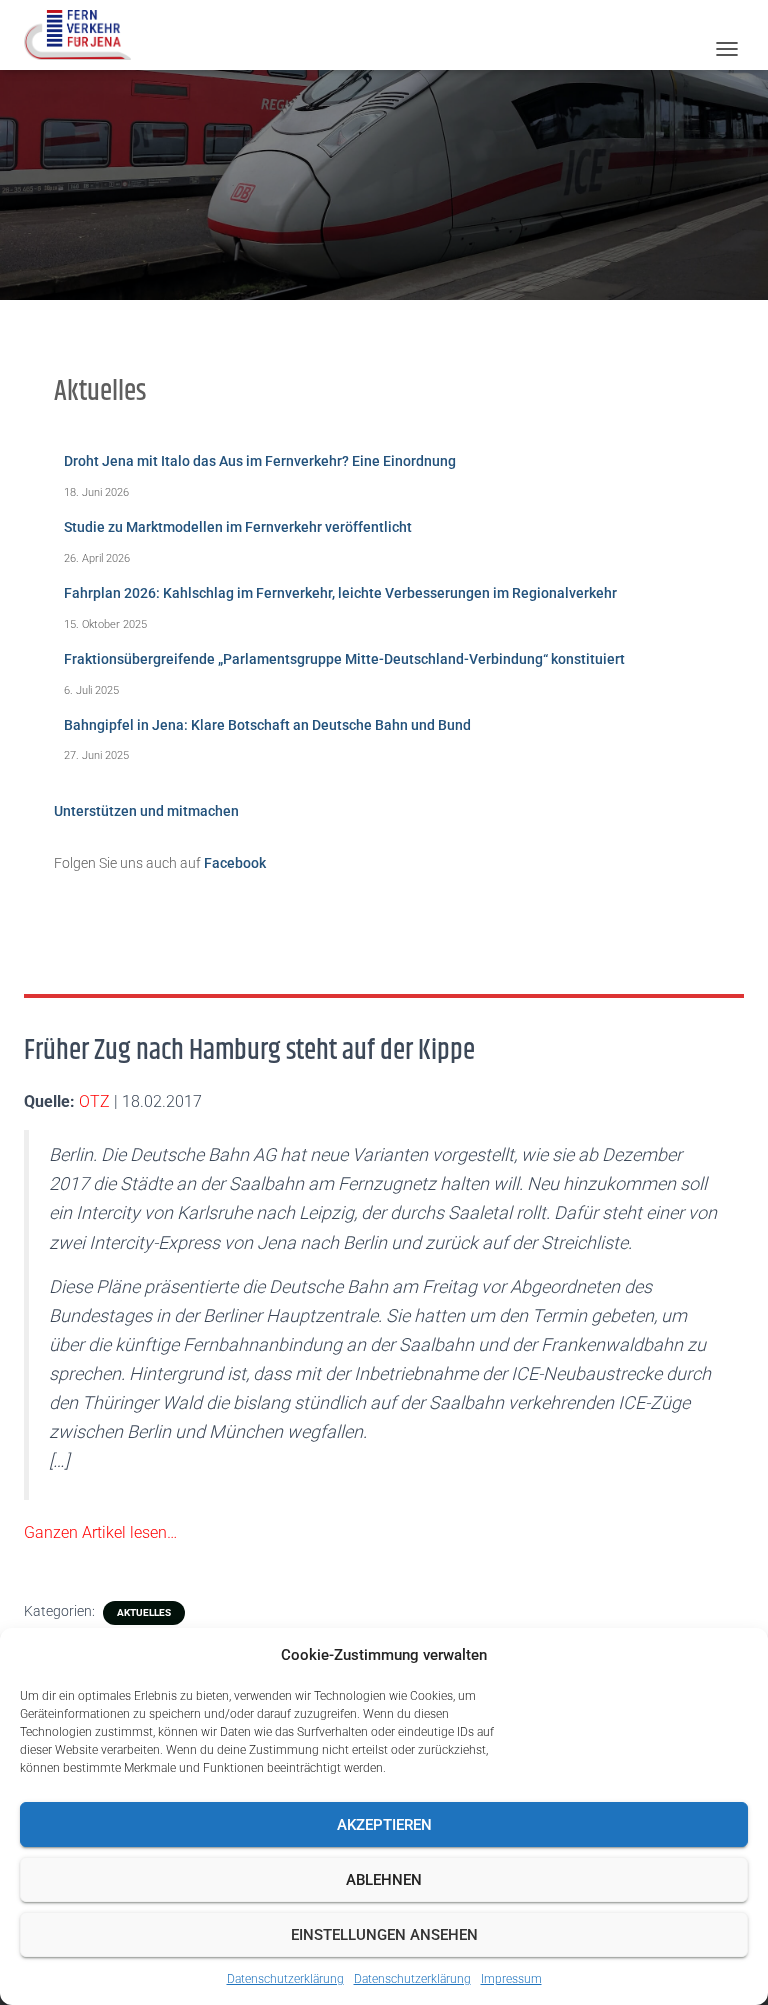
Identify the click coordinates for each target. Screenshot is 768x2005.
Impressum (511, 1979)
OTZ (94, 1101)
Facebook (235, 863)
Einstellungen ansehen (384, 1935)
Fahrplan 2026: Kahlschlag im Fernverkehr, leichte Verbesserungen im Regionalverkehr (340, 593)
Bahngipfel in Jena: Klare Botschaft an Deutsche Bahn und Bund (267, 725)
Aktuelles (144, 1612)
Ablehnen (384, 1880)
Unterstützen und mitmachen (146, 811)
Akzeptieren (384, 1825)
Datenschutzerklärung (285, 1979)
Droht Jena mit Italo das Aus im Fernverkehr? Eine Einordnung (260, 461)
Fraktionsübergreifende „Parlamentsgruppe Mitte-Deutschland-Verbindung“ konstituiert (344, 659)
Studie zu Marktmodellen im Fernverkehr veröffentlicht (238, 527)
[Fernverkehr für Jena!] (85, 35)
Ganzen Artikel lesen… (100, 1532)
